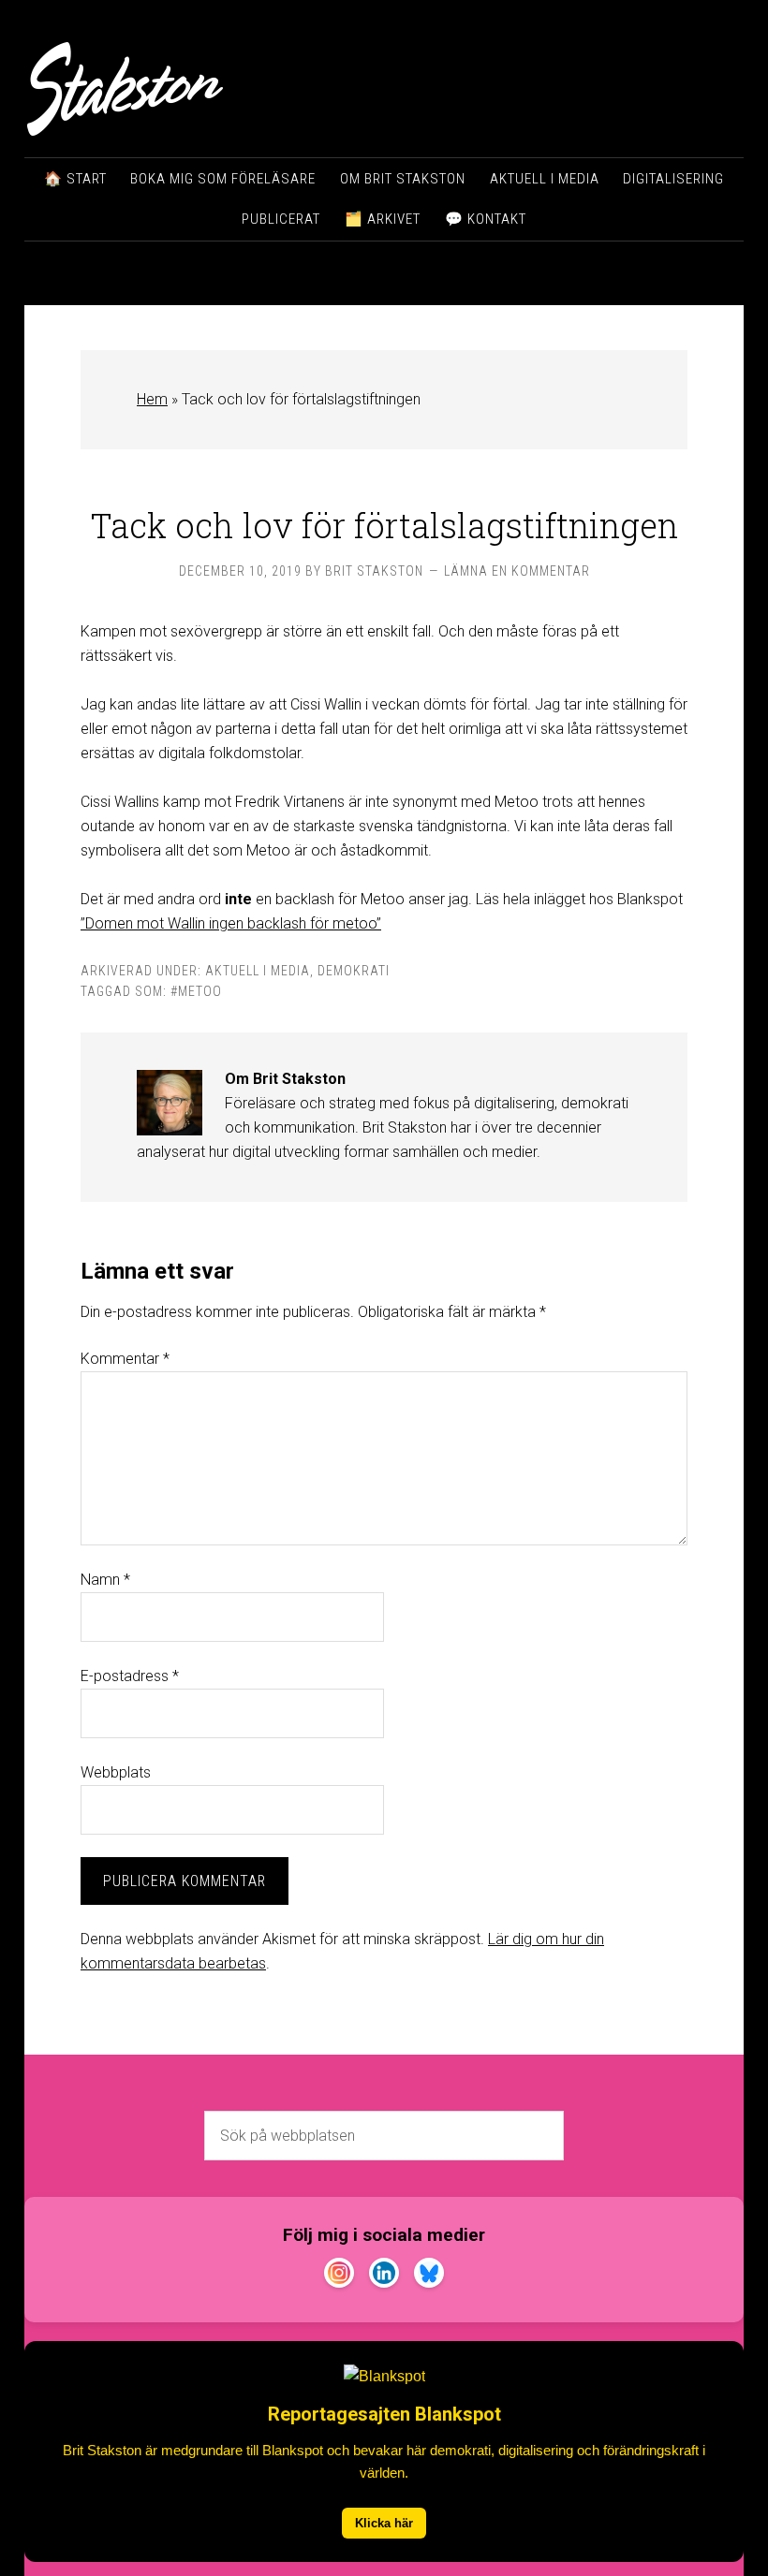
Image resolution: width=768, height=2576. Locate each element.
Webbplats (116, 1772)
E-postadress (130, 1676)
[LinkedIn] (384, 2276)
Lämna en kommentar (517, 571)
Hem (152, 399)
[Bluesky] (429, 2276)
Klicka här (384, 2523)
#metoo (196, 991)
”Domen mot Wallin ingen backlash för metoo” (231, 923)
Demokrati (354, 971)
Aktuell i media (258, 971)
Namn (105, 1580)
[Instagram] (339, 2276)
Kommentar (125, 1359)
